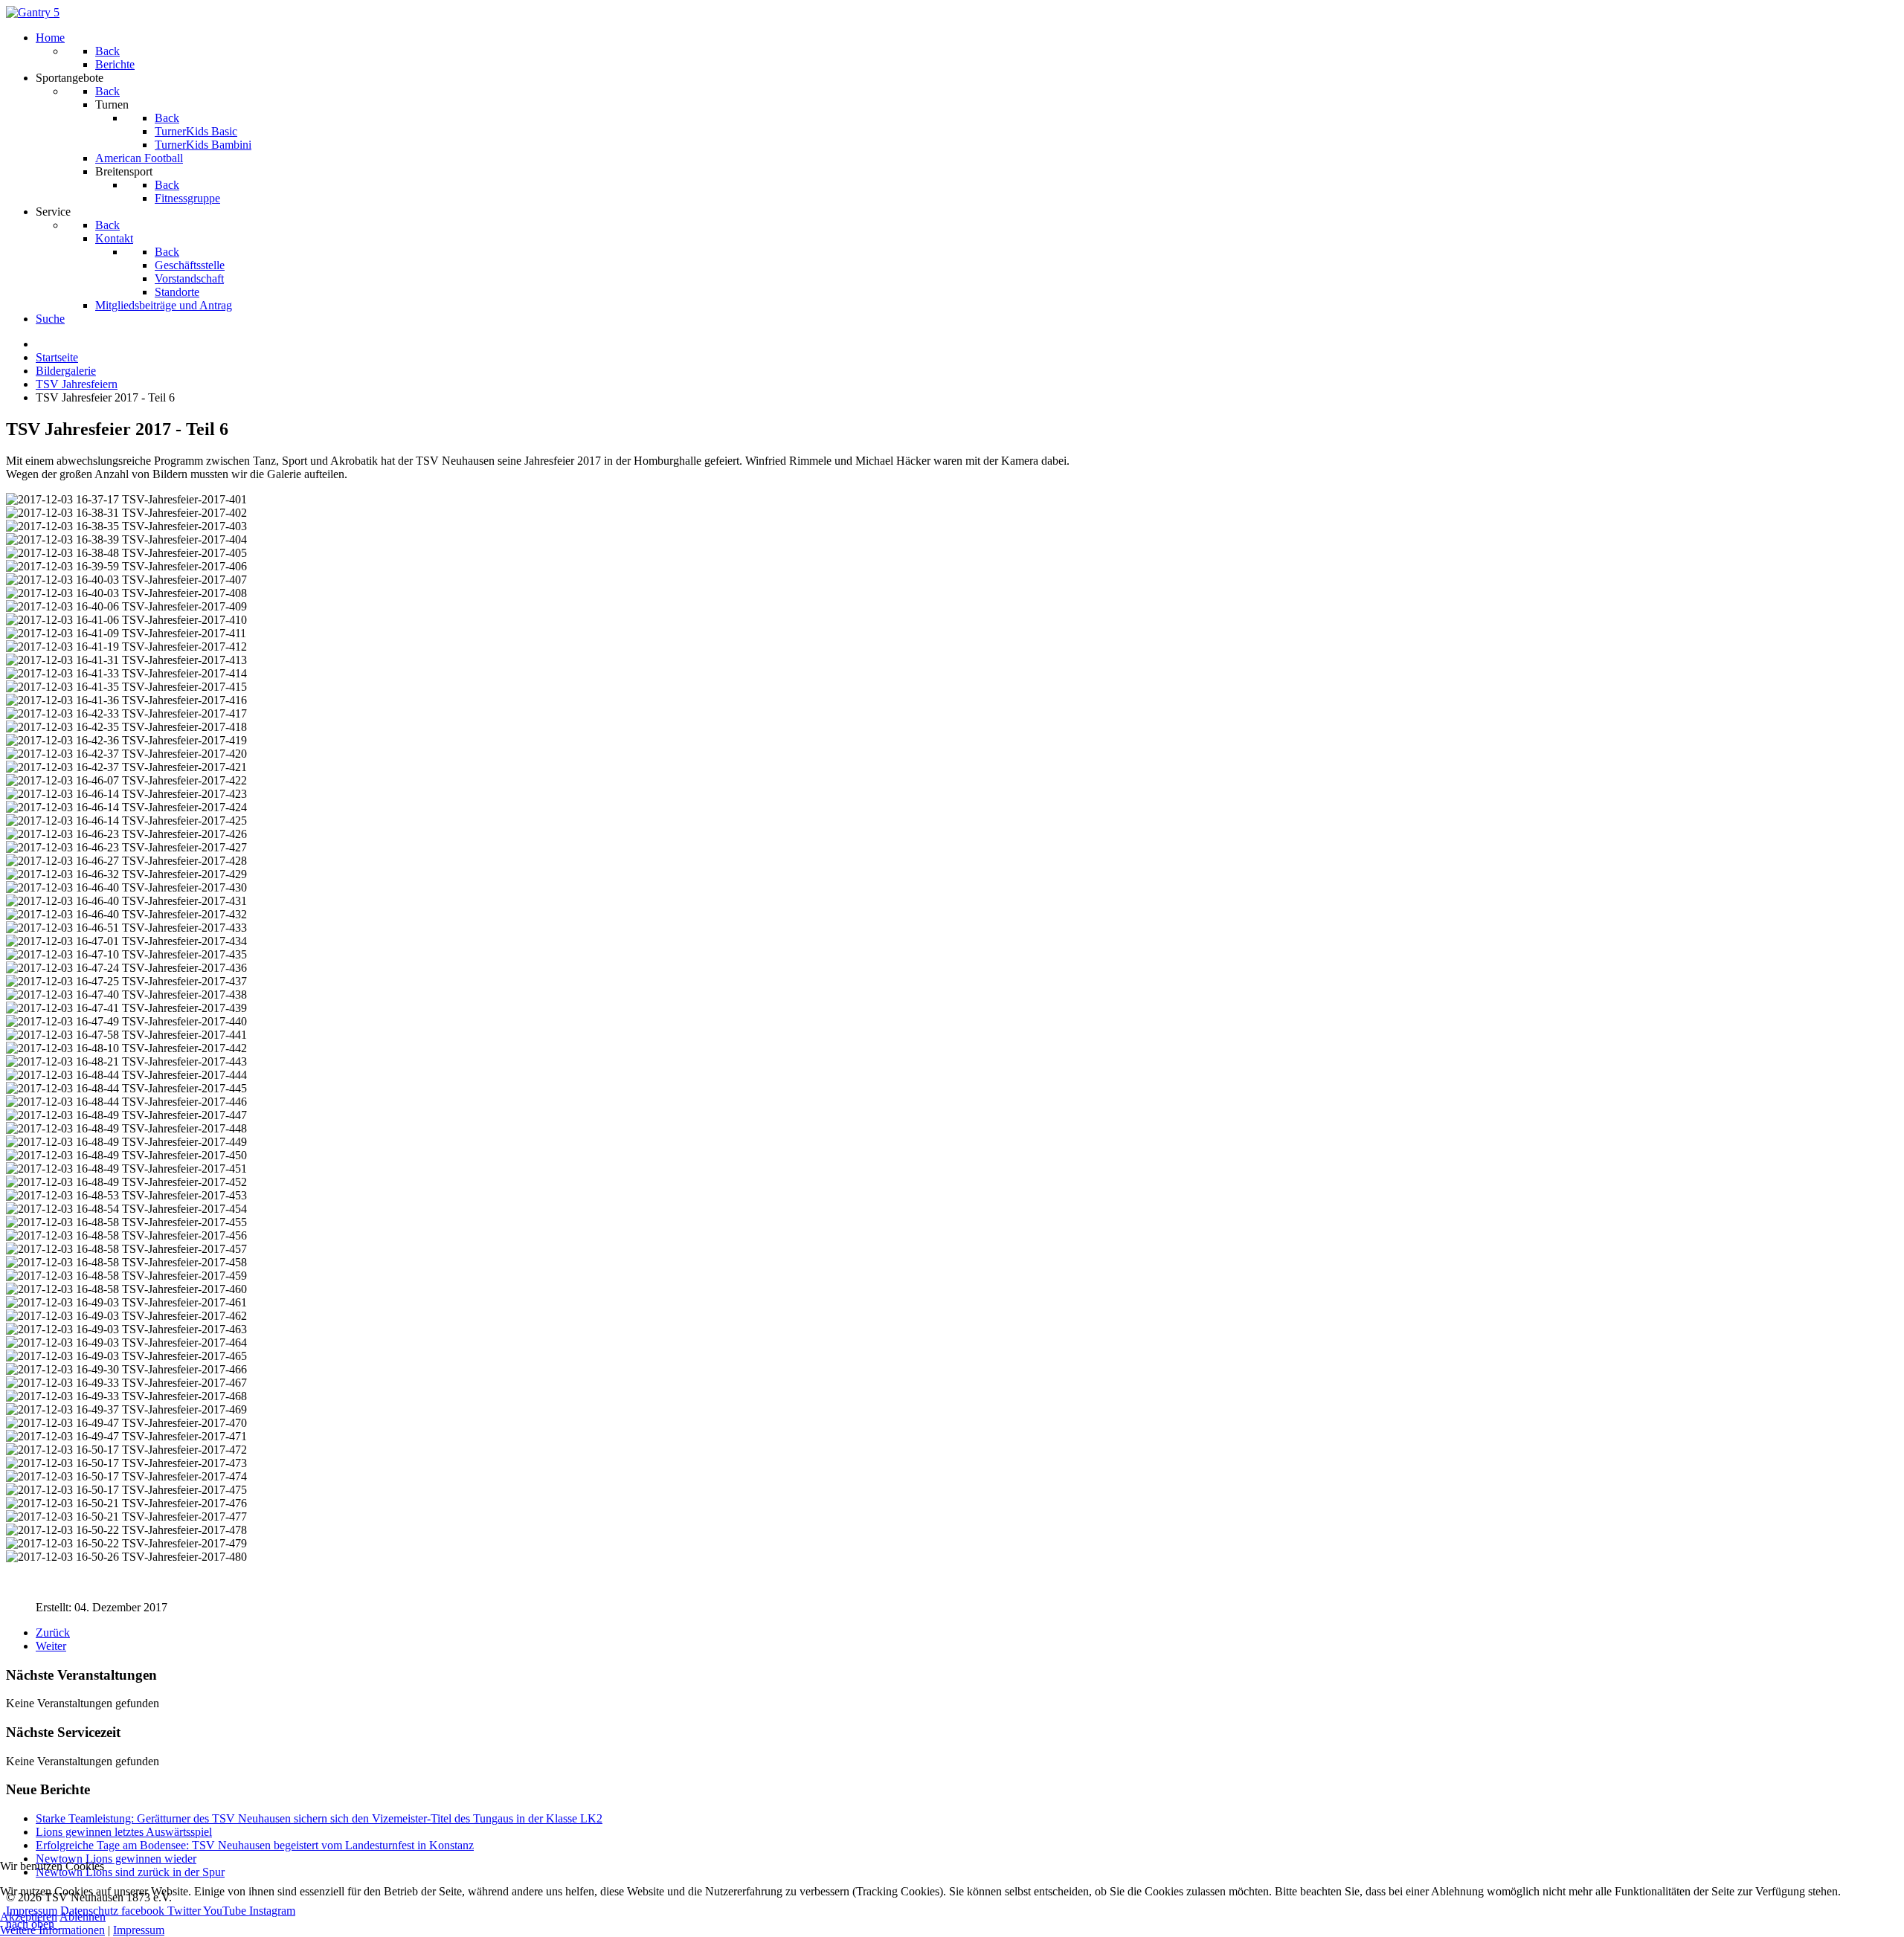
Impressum (139, 1930)
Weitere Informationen (52, 1930)
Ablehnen (83, 1917)
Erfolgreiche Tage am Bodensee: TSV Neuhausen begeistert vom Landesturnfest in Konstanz (255, 1845)
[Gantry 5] (33, 12)
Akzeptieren (29, 1917)
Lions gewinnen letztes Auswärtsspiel (124, 1832)
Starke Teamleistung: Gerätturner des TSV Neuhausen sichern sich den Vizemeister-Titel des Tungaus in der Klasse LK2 (319, 1818)
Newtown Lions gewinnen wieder (116, 1859)
